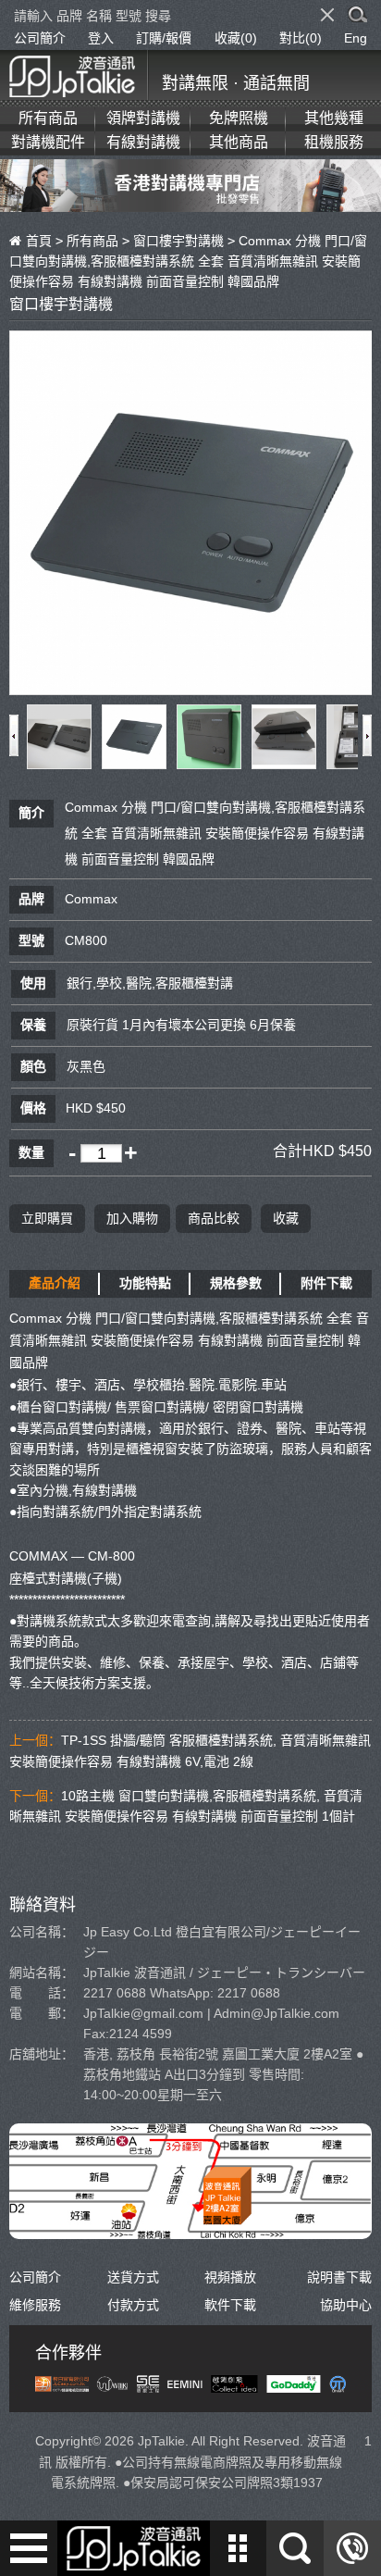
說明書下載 (339, 2277)
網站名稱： (42, 1972)
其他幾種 (334, 118)
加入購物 (132, 1218)
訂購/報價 (164, 38)
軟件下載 (230, 2305)
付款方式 (133, 2305)
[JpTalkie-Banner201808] (190, 201)
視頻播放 (230, 2277)
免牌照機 (239, 118)
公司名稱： (42, 1932)
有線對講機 (143, 142)
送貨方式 (133, 2277)
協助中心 (346, 2305)
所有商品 (48, 118)
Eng (356, 38)
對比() (301, 38)
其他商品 (239, 142)
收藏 (286, 1218)
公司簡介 (40, 38)
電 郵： (42, 2013)
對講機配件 (48, 142)
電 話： (42, 1993)
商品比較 (214, 1218)
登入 (101, 38)
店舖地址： (42, 2054)
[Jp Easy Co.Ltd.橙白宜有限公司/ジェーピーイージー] (79, 74)
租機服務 (334, 142)
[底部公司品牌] (190, 2383)
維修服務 (35, 2305)
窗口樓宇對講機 (178, 241)
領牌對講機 (143, 118)
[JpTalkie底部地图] (190, 2229)
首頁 (39, 241)
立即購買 (47, 1218)
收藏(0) (236, 38)
